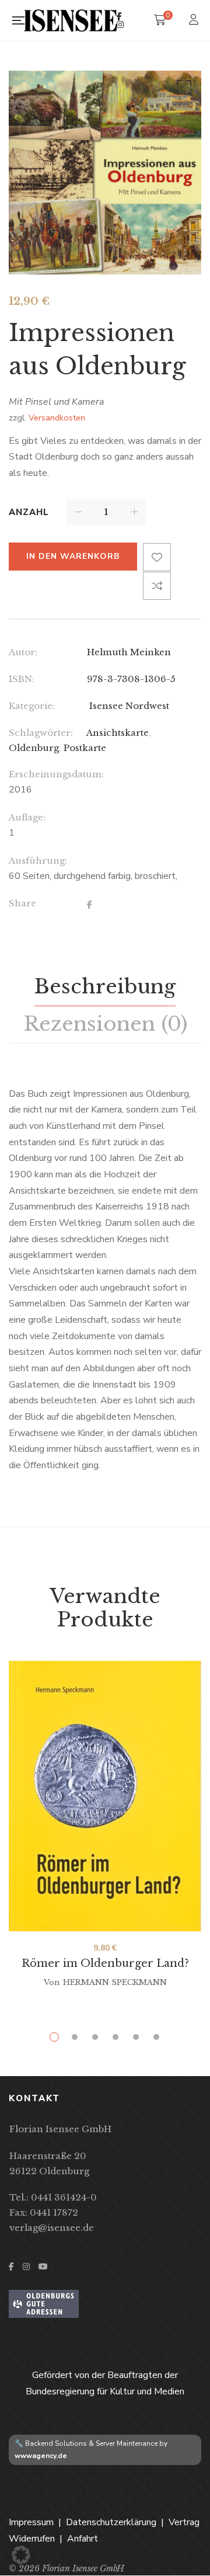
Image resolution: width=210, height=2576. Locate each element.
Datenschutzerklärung (111, 2522)
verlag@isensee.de (52, 2228)
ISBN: (22, 679)
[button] (182, 90)
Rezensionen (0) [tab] (105, 1024)
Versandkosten (57, 418)
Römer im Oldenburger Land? (105, 1963)
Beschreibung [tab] (105, 986)
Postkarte (85, 748)
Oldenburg (34, 748)
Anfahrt (83, 2539)
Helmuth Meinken (129, 652)
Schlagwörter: (41, 733)
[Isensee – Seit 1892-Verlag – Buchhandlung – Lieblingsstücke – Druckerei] (70, 20)
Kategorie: (32, 706)
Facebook (119, 16)
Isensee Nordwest (128, 706)
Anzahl (29, 512)
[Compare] (157, 586)
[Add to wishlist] (157, 557)
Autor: (23, 652)
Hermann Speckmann (115, 1982)
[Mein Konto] (195, 21)
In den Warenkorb (73, 556)
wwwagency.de (41, 2456)
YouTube (43, 2266)
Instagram (120, 25)
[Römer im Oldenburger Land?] (105, 1796)
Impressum (31, 2522)
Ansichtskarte (118, 733)
